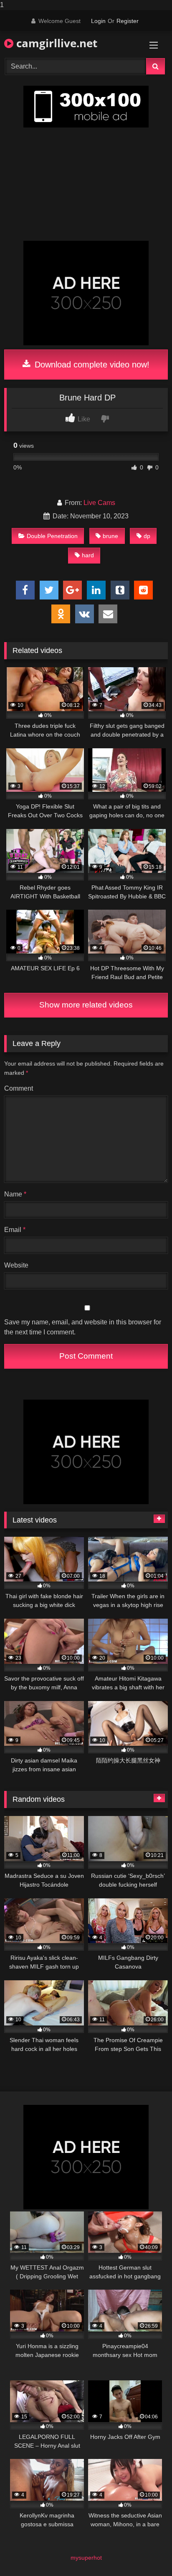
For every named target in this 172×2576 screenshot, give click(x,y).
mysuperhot (86, 2558)
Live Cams (99, 503)
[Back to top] (146, 2553)
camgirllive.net (55, 43)
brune (110, 536)
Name (15, 1194)
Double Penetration (52, 536)
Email (15, 1230)
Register (128, 21)
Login (98, 21)
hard (88, 555)
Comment (19, 1088)
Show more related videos (86, 1005)
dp (147, 536)
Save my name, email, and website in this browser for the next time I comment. (83, 1327)
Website (16, 1265)
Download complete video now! (91, 365)
